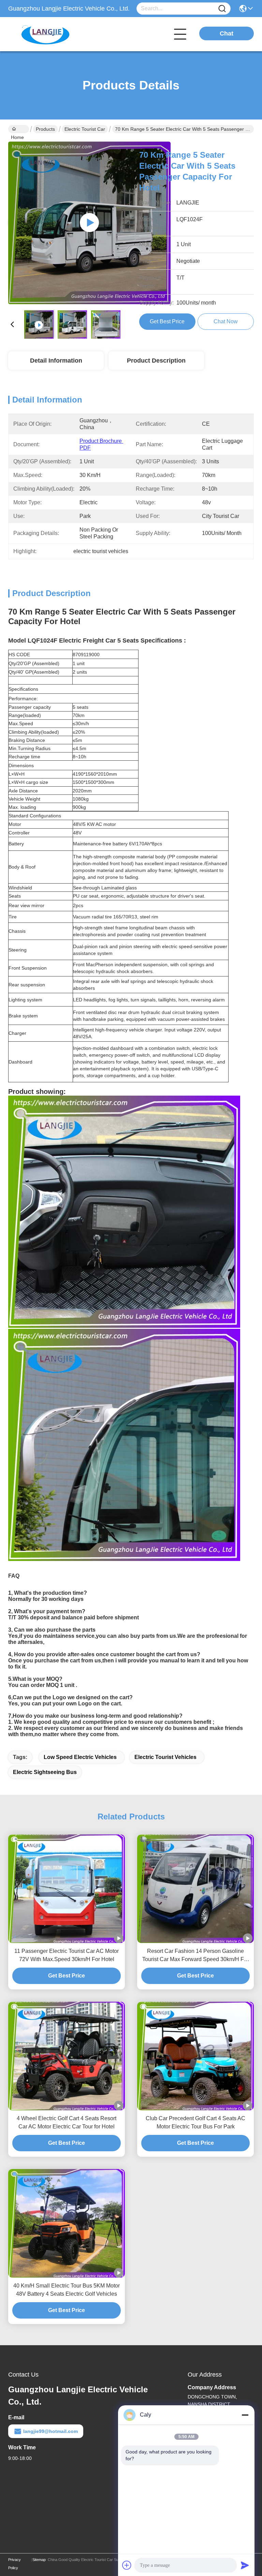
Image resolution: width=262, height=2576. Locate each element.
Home (19, 129)
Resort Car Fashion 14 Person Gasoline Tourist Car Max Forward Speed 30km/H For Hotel (195, 1956)
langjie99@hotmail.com (50, 2431)
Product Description (156, 361)
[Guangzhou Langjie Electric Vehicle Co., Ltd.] (46, 34)
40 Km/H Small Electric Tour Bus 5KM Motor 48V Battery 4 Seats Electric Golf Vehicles (67, 2290)
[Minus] (245, 2415)
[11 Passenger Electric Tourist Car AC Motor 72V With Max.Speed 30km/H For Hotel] (67, 1889)
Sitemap (39, 2560)
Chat (227, 33)
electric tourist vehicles (165, 1757)
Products (45, 129)
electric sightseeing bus (45, 1772)
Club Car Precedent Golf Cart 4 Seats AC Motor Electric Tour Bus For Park (195, 2122)
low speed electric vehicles (80, 1757)
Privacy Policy (14, 2564)
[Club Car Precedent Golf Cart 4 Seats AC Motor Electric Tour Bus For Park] (195, 2056)
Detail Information (56, 361)
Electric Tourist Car (85, 129)
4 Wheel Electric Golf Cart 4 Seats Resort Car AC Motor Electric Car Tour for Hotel (67, 2122)
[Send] (245, 2565)
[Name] (222, 9)
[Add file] (127, 2565)
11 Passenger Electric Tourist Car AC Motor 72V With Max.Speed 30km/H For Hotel (67, 1955)
